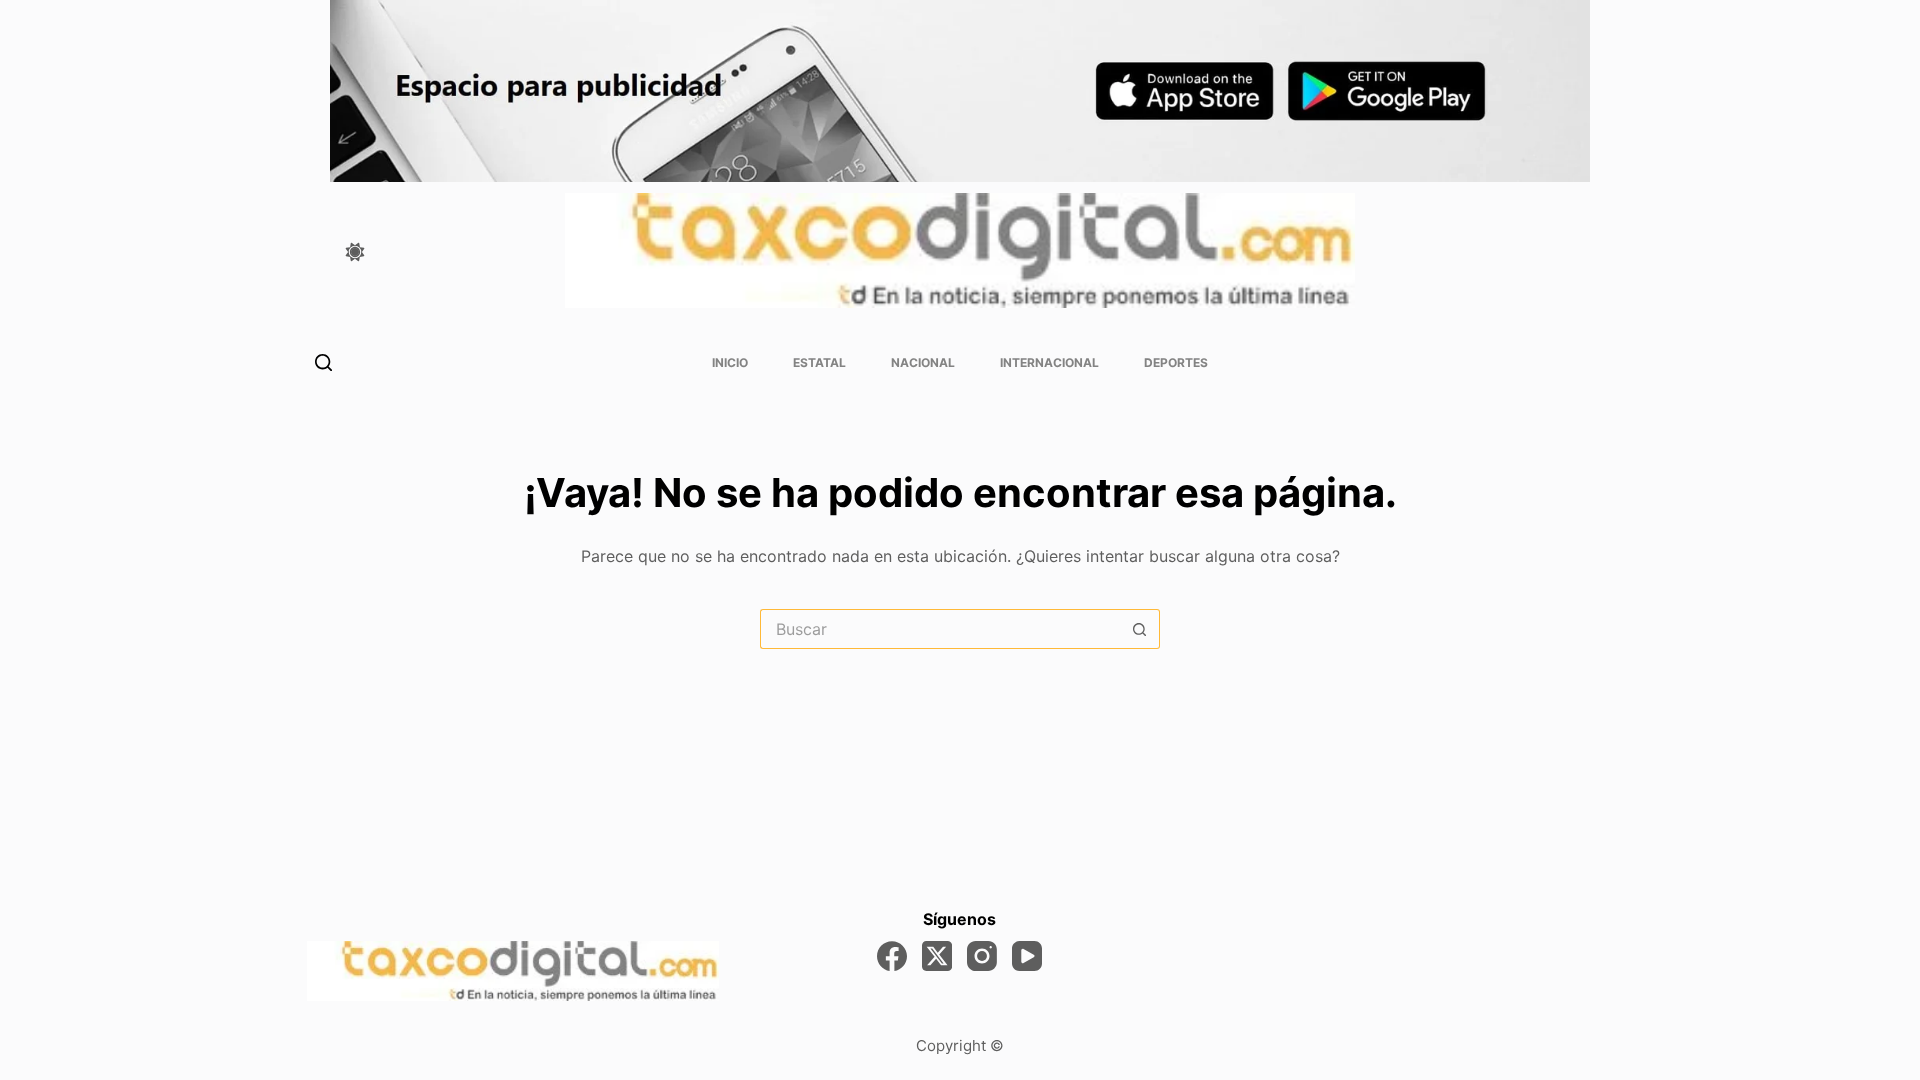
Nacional (923, 362)
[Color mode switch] (355, 252)
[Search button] (1140, 629)
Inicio (730, 362)
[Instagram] (982, 956)
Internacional (1049, 362)
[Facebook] (892, 956)
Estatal (819, 362)
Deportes (1176, 362)
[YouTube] (1027, 956)
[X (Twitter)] (937, 956)
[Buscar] (323, 362)
